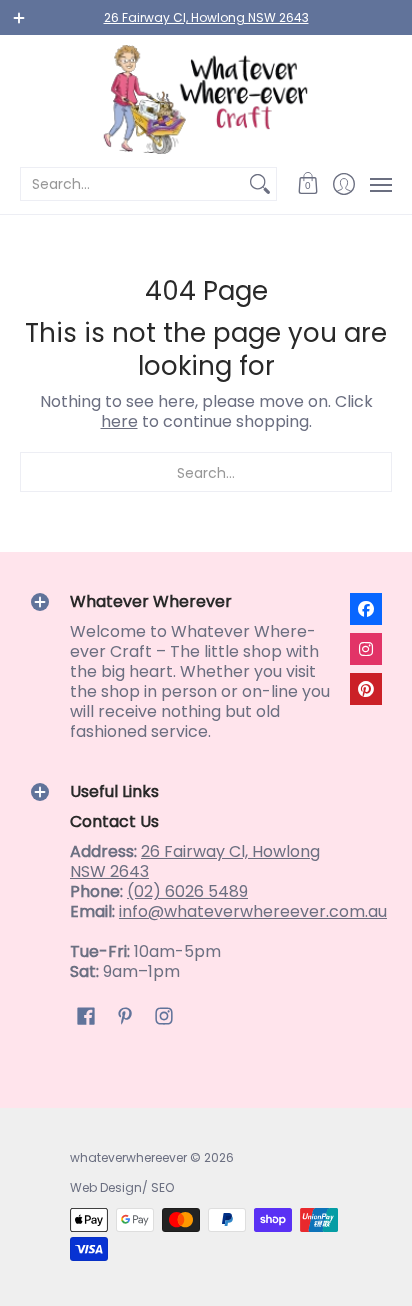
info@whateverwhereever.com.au (253, 911)
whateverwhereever (128, 1157)
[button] (308, 184)
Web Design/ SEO (122, 1187)
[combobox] (132, 184)
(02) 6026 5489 (187, 891)
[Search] (260, 184)
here (119, 421)
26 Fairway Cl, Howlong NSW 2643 (206, 17)
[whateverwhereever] (206, 99)
